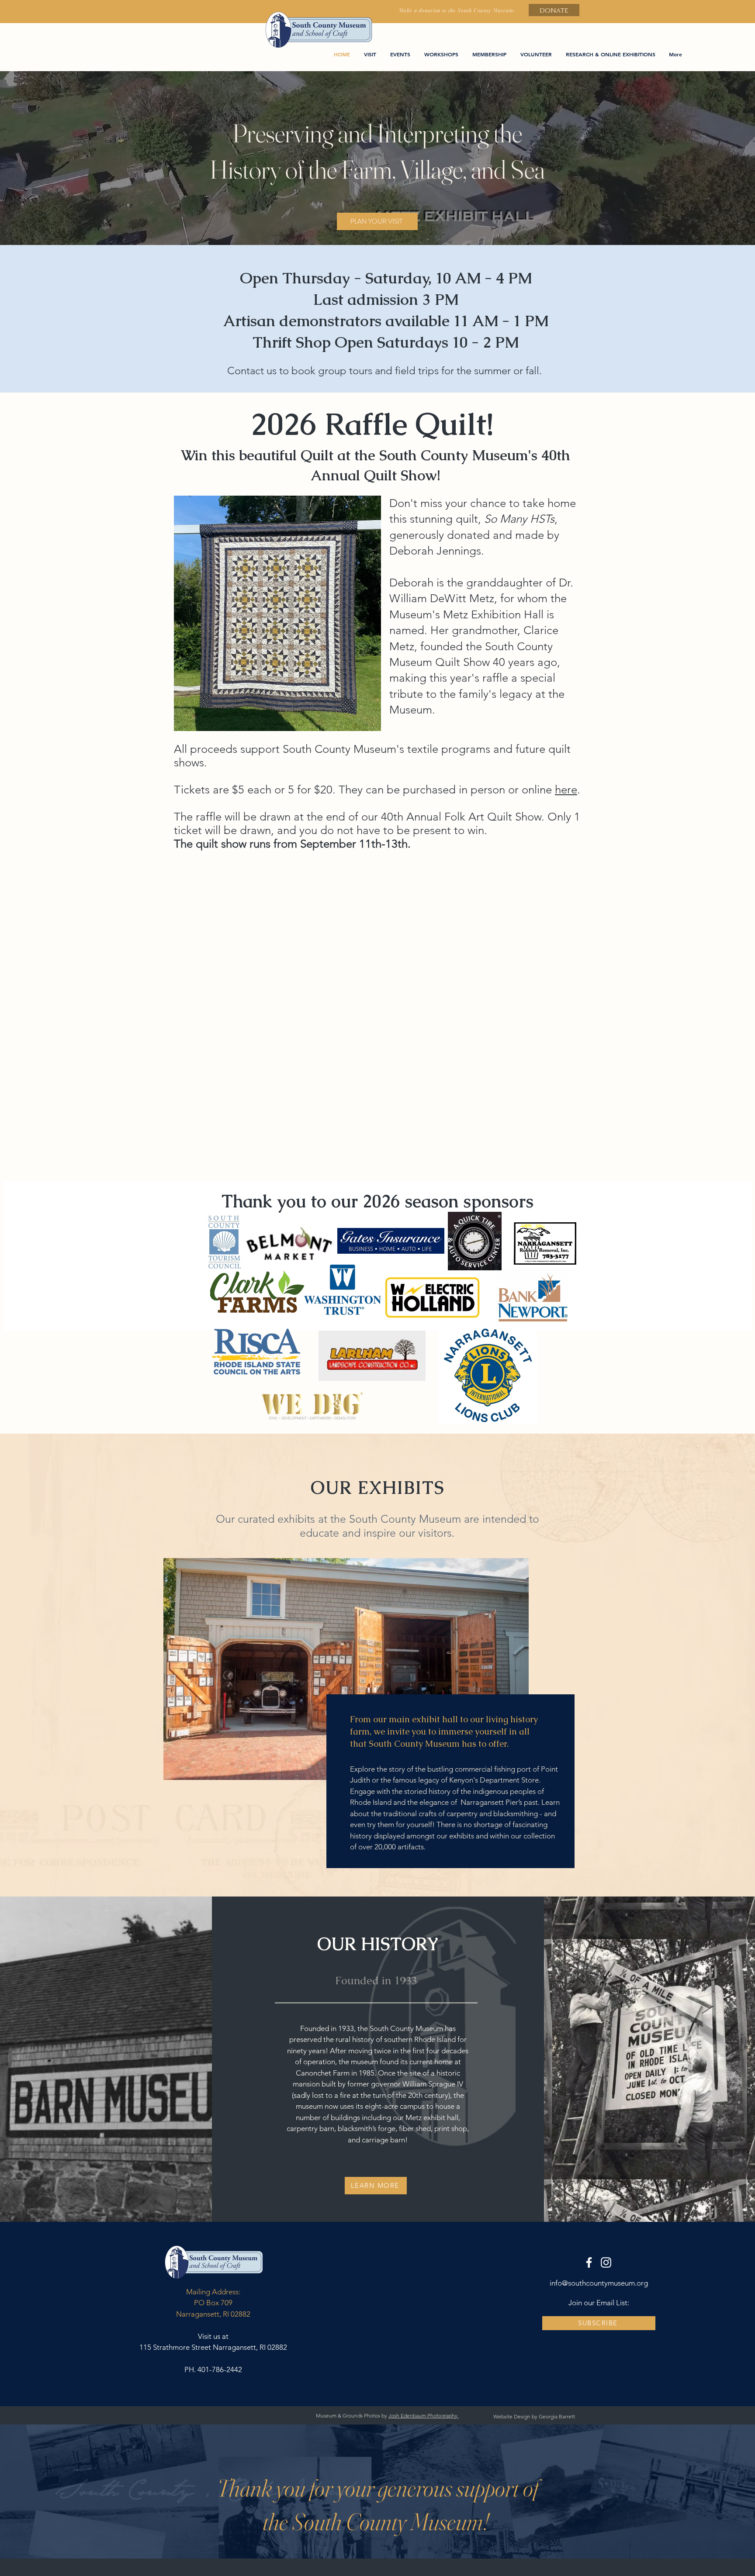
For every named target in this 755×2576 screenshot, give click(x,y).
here (566, 790)
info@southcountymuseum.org (599, 2283)
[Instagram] (606, 2262)
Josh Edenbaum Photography (424, 2416)
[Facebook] (589, 2262)
